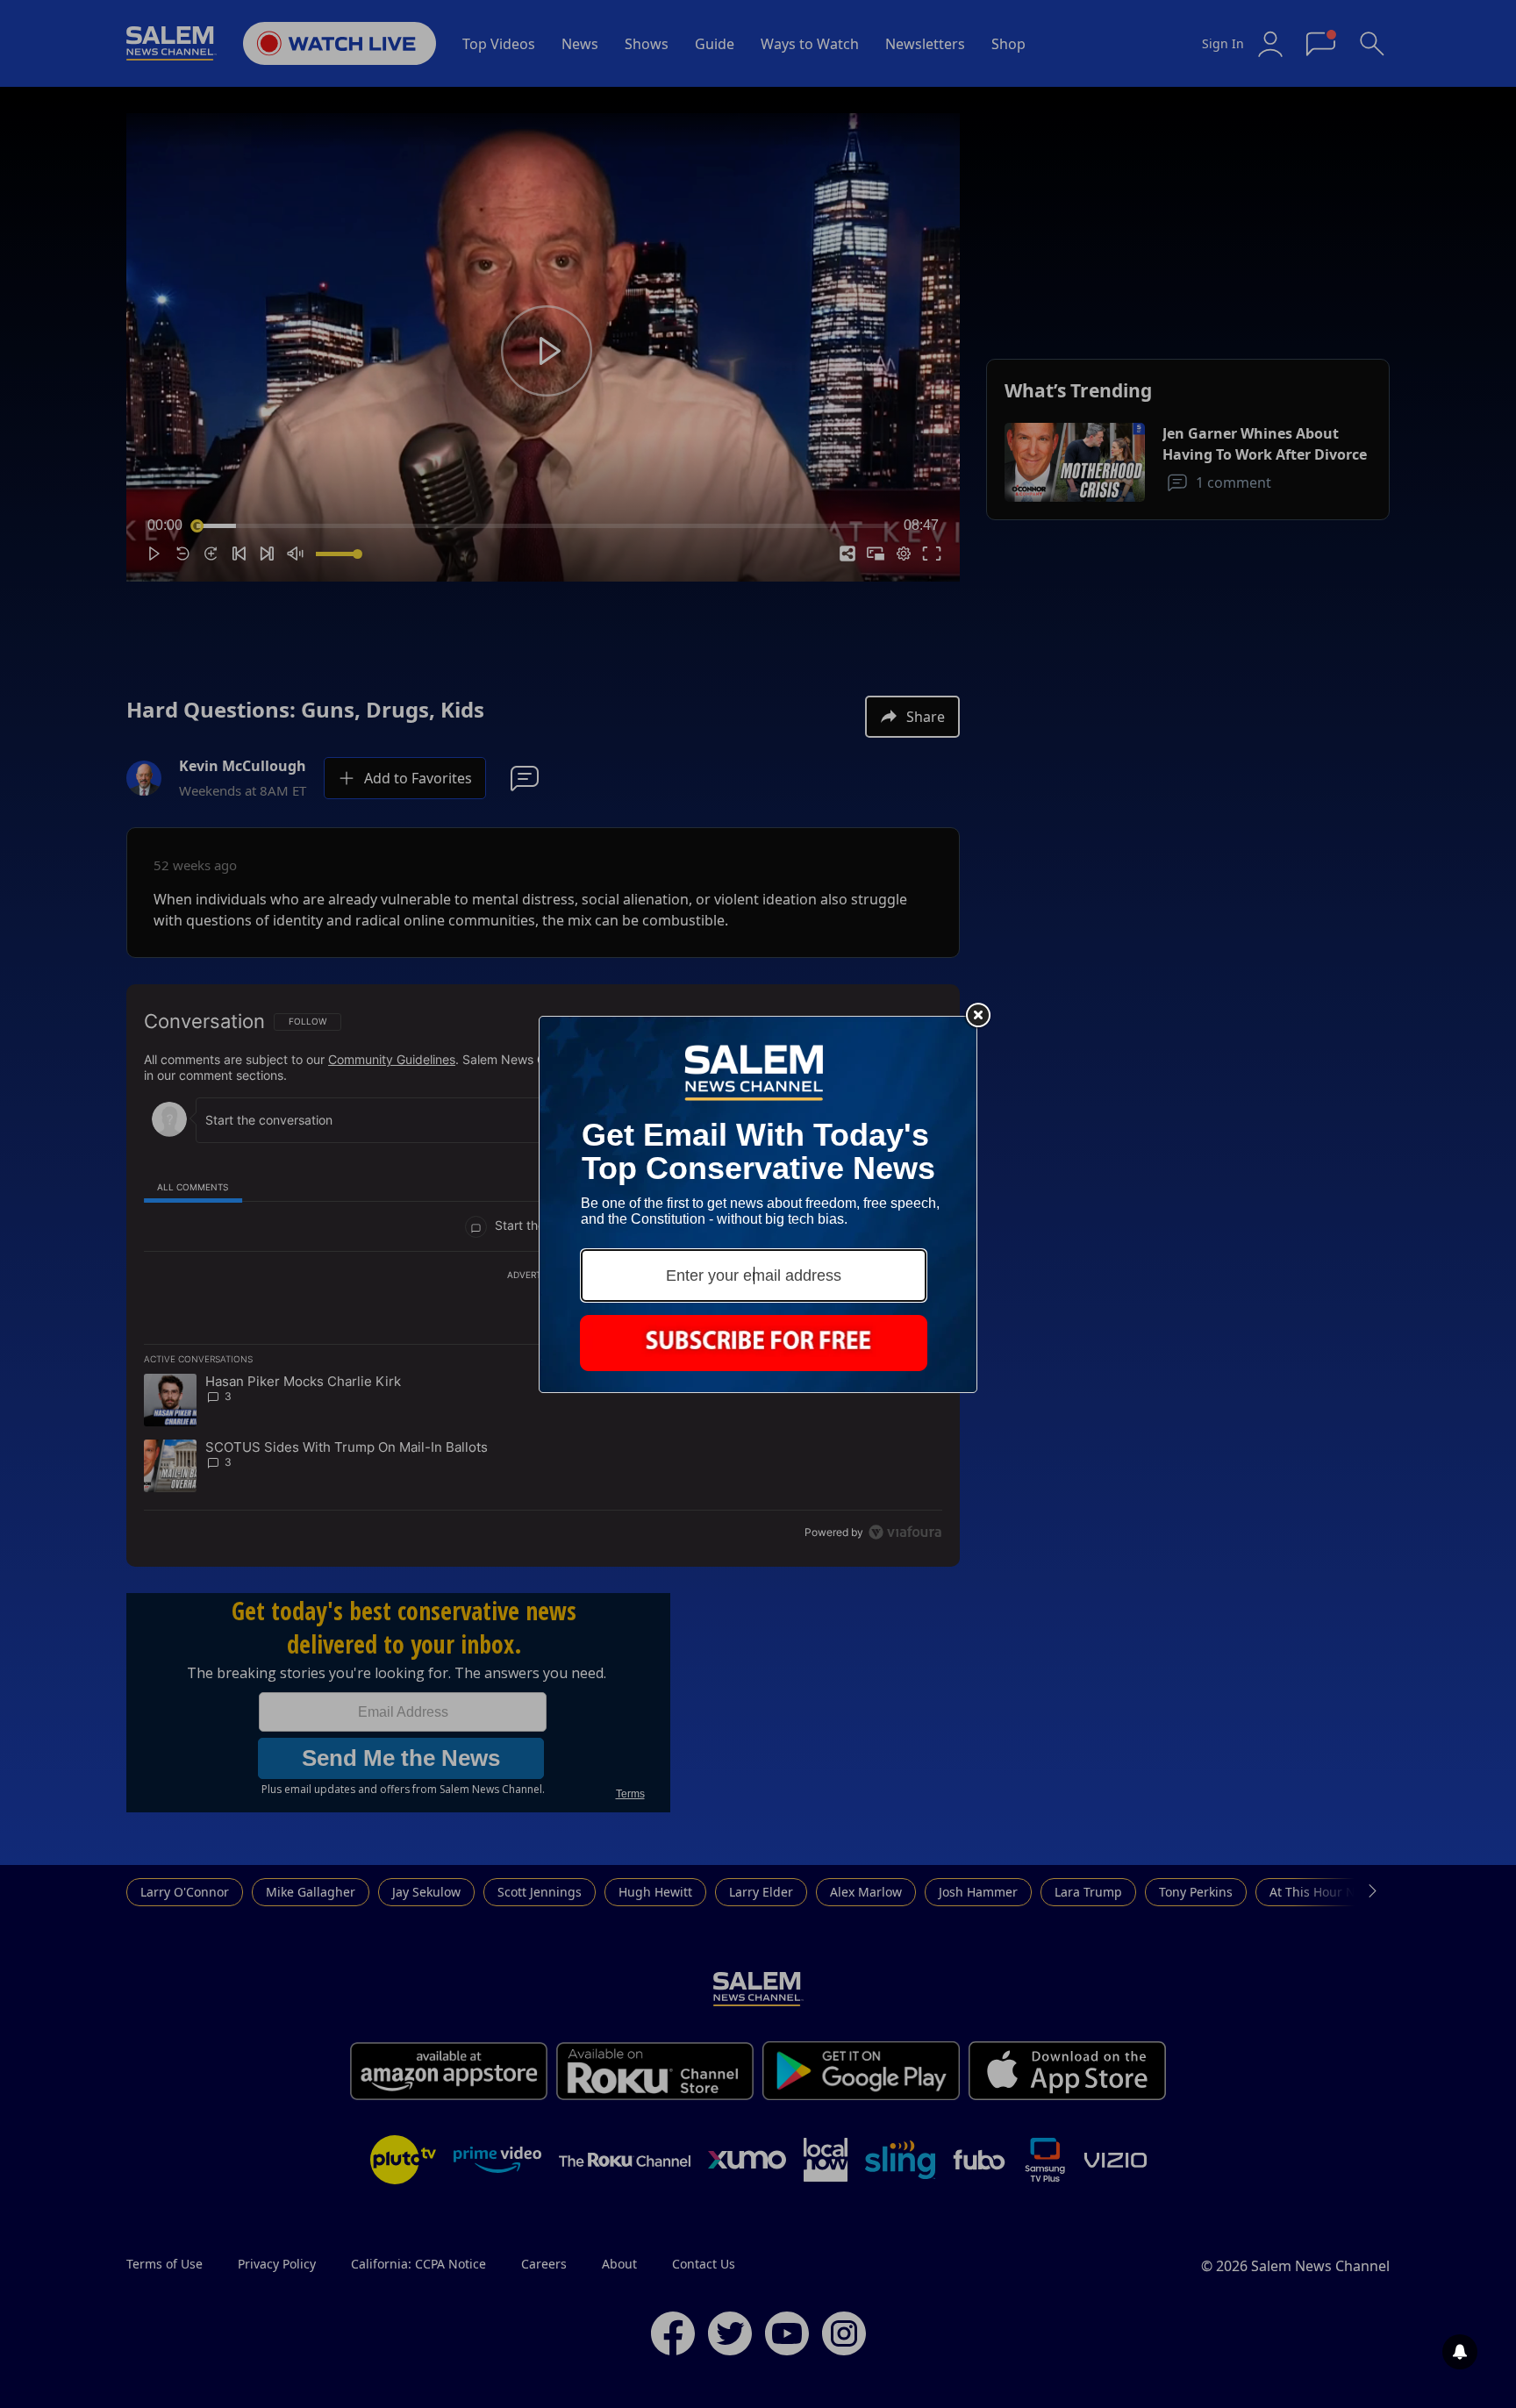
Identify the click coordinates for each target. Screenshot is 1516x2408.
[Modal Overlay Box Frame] (758, 1204)
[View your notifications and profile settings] (1460, 2352)
